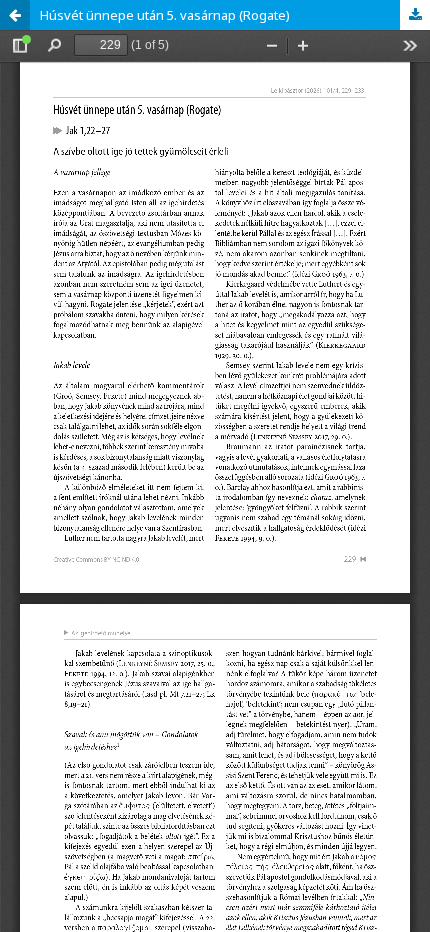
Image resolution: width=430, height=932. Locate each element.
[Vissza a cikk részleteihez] (15, 15)
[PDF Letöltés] (415, 15)
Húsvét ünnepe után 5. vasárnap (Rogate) (165, 15)
